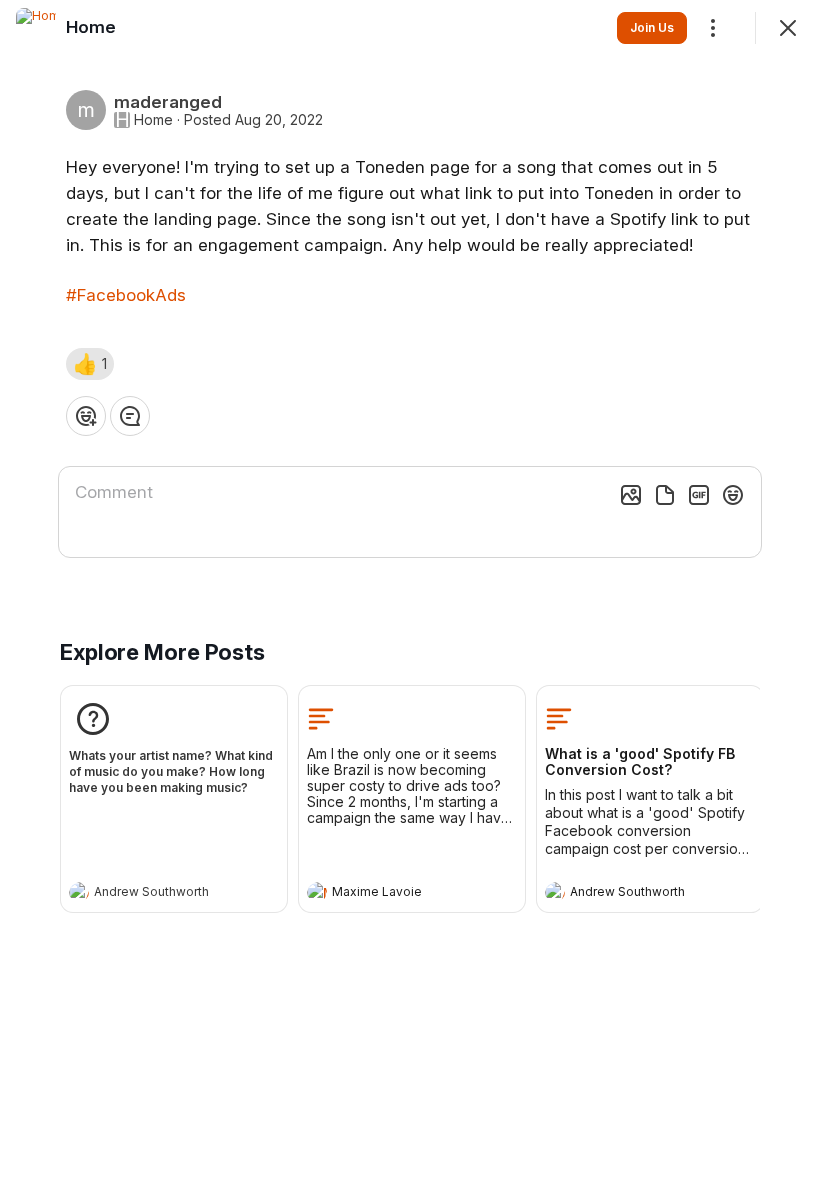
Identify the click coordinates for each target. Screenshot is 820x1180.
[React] (86, 416)
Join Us (652, 27)
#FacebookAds (126, 295)
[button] (90, 364)
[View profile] (79, 892)
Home (153, 120)
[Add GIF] (699, 495)
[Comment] (130, 416)
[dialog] (410, 590)
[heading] (154, 894)
